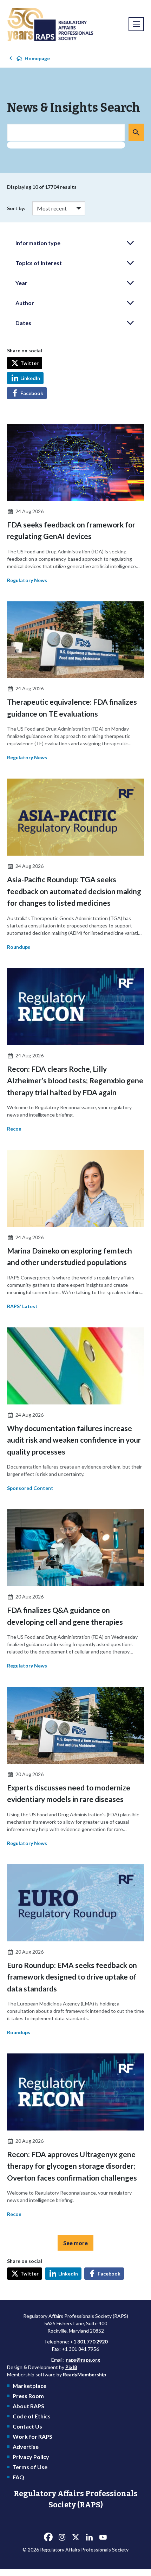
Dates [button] (23, 323)
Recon (14, 1129)
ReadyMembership (84, 2374)
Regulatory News (27, 580)
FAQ (18, 2477)
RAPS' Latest (22, 1306)
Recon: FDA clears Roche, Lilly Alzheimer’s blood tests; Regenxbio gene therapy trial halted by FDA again (75, 1080)
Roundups (19, 947)
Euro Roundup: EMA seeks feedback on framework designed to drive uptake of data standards (72, 1977)
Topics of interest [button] (39, 263)
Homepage (37, 58)
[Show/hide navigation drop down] (136, 24)
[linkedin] (89, 2537)
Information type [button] (38, 243)
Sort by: (16, 208)
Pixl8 (71, 2367)
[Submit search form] (136, 132)
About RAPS (28, 2406)
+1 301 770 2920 (89, 2342)
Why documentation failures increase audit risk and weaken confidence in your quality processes (74, 1440)
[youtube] (103, 2537)
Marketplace (29, 2386)
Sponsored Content (30, 1488)
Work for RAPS (32, 2436)
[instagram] (62, 2537)
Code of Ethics (32, 2416)
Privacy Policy (31, 2457)
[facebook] (48, 2537)
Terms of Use (30, 2467)
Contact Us (27, 2426)
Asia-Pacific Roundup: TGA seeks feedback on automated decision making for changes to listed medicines (74, 891)
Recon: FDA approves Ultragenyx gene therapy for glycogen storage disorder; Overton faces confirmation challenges (72, 2166)
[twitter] (75, 2537)
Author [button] (25, 303)
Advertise (26, 2447)
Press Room (28, 2396)
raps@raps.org (83, 2360)
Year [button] (21, 283)
